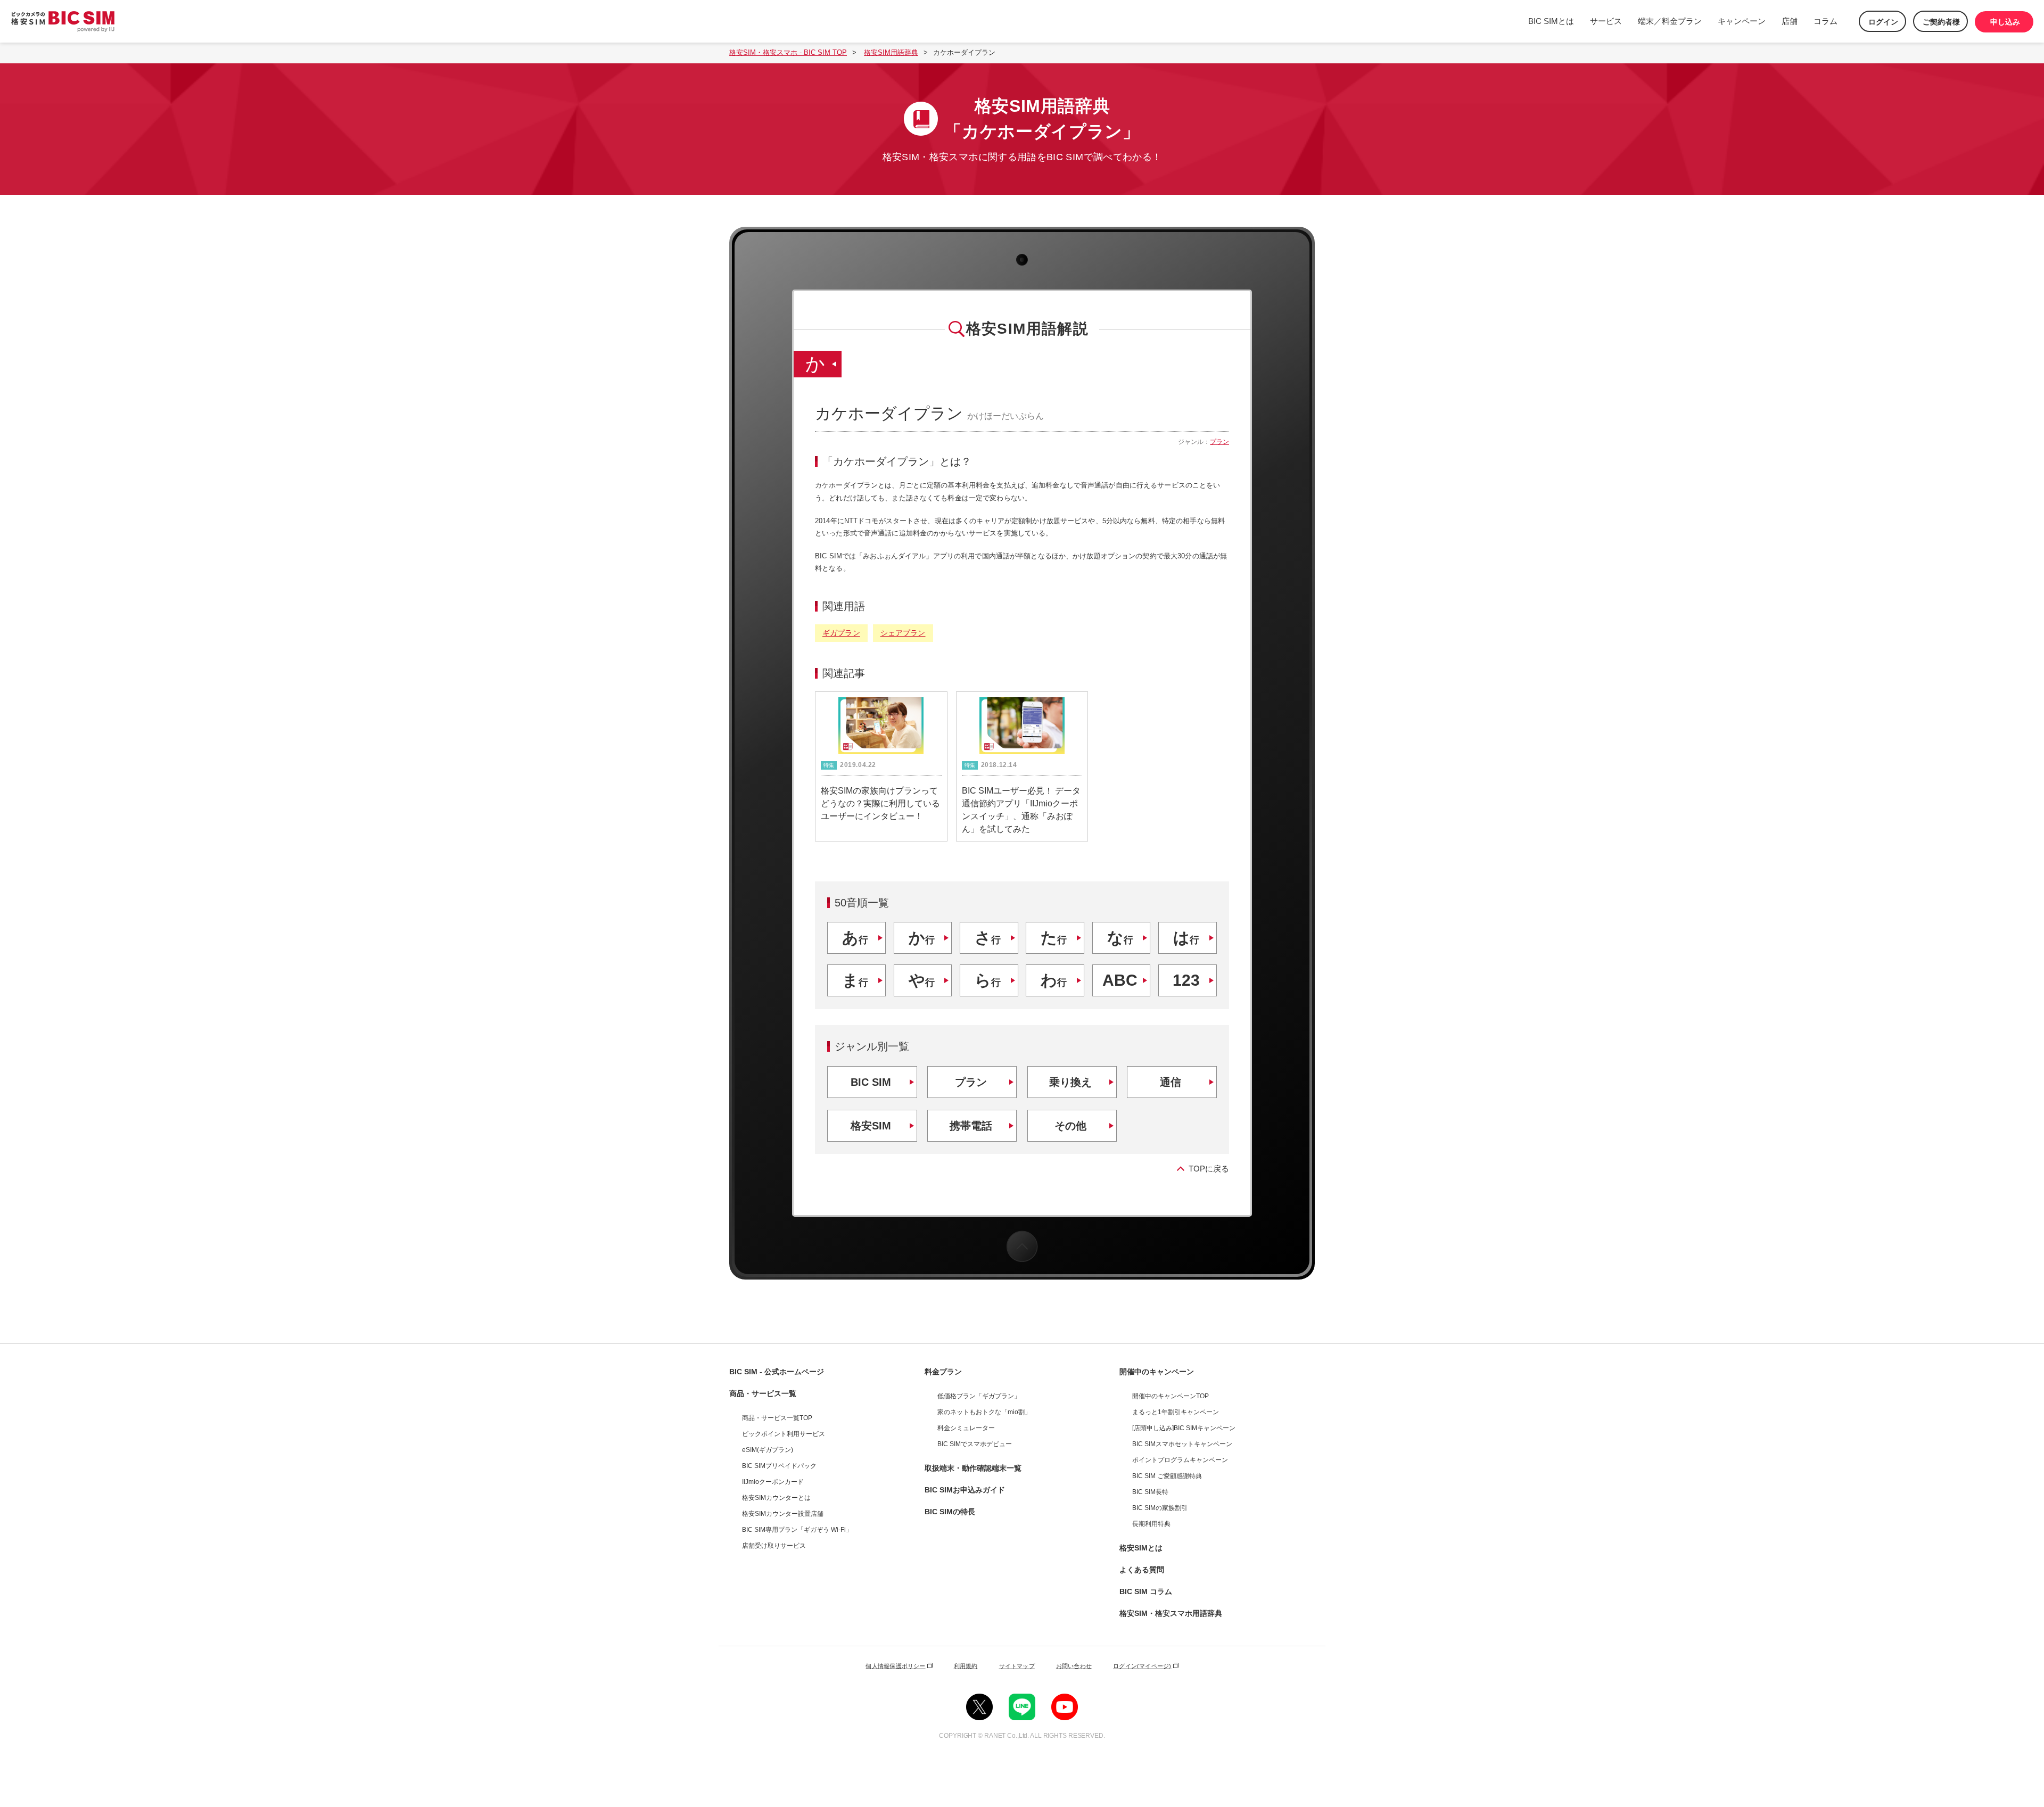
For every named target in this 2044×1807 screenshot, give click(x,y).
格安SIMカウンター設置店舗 (783, 1514)
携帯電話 (971, 1126)
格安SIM (871, 1126)
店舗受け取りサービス (774, 1546)
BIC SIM (871, 1082)
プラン (1219, 442)
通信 (1171, 1082)
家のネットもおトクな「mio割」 (984, 1412)
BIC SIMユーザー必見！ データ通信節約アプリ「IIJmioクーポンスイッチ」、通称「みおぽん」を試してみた (1021, 810)
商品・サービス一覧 (763, 1393)
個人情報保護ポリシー (895, 1666)
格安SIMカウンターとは (776, 1498)
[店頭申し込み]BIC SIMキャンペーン (1184, 1428)
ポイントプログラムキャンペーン (1180, 1460)
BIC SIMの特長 (950, 1512)
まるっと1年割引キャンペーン (1176, 1412)
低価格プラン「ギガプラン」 (979, 1396)
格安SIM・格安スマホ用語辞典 (1171, 1613)
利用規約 (966, 1666)
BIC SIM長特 (1150, 1492)
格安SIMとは (1141, 1548)
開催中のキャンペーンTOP (1171, 1396)
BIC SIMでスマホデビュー (975, 1444)
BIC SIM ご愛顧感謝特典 (1167, 1476)
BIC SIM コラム (1146, 1591)
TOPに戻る (1209, 1169)
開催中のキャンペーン (1157, 1372)
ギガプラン (841, 633)
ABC (1120, 980)
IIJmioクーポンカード (773, 1482)
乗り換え (1070, 1082)
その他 (1070, 1126)
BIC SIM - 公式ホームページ (777, 1372)
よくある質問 (1142, 1570)
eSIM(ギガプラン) (768, 1450)
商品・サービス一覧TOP (777, 1418)
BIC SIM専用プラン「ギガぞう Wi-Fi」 (797, 1530)
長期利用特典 (1151, 1524)
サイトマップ (1017, 1666)
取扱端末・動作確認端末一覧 (973, 1468)
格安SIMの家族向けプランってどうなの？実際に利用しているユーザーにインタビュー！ (880, 803)
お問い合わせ (1074, 1666)
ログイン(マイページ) (1142, 1666)
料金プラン (943, 1372)
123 (1186, 980)
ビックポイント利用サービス (784, 1434)
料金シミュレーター (966, 1428)
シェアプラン (903, 633)
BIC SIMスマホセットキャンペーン (1182, 1444)
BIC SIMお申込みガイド (965, 1490)
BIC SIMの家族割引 (1160, 1508)
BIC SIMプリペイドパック (779, 1466)
